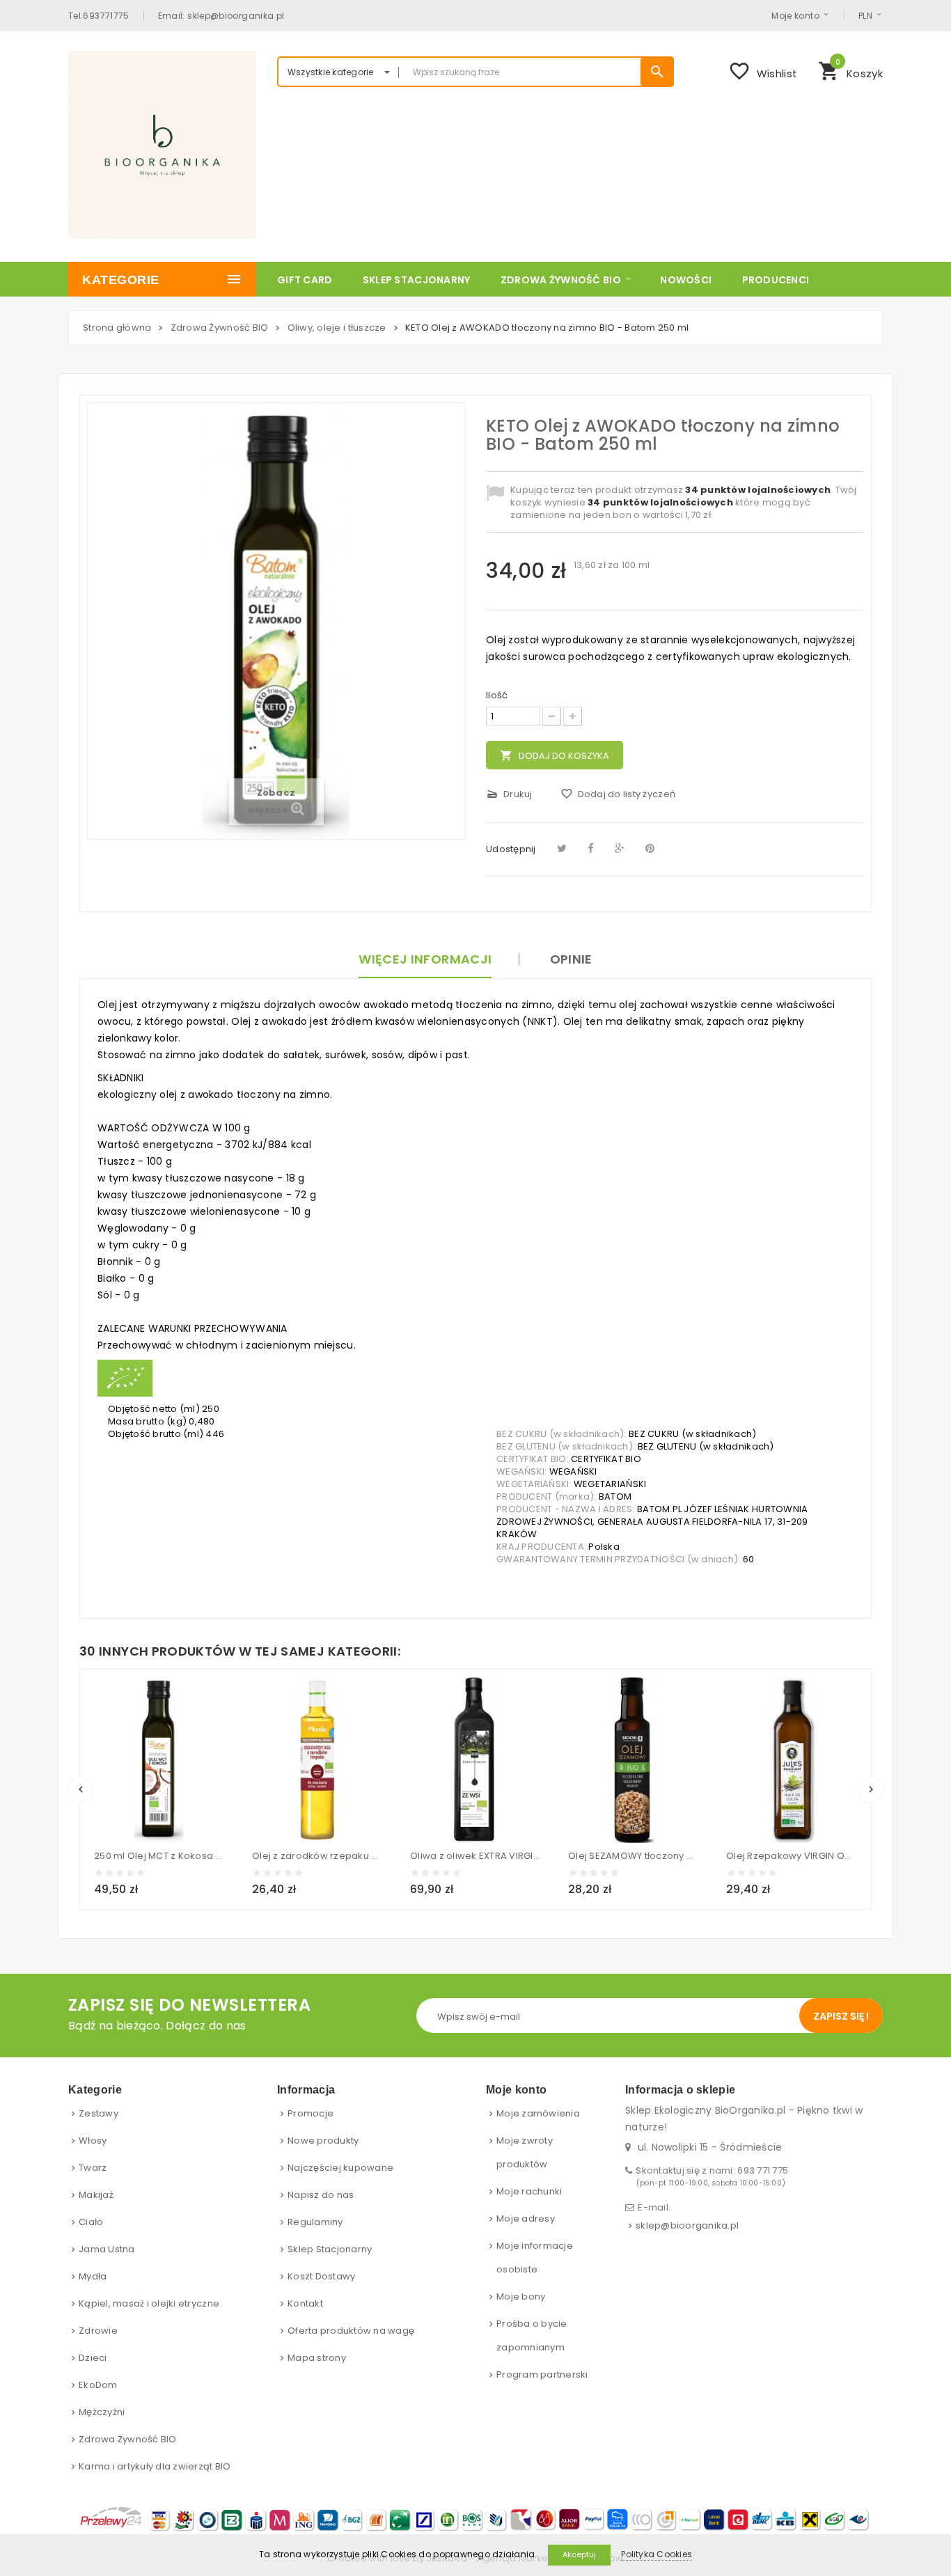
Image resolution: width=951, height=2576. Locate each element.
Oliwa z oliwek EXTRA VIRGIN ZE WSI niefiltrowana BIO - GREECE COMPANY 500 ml (475, 1856)
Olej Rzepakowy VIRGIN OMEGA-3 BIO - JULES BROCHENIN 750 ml (791, 1856)
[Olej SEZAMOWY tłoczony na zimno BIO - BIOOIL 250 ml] (633, 1759)
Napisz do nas (321, 2195)
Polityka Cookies (657, 2554)
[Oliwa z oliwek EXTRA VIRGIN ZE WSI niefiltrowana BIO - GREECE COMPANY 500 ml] (475, 1759)
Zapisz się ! (841, 2016)
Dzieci (93, 2358)
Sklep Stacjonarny (330, 2249)
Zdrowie (98, 2331)
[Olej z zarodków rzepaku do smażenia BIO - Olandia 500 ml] (317, 1759)
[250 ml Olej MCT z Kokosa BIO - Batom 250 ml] (159, 1759)
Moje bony (521, 2296)
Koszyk (850, 70)
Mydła (93, 2276)
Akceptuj (579, 2554)
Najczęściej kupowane (340, 2168)
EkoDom (98, 2385)
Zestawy (99, 2113)
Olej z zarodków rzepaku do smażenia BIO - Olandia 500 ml (317, 1856)
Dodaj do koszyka (555, 756)
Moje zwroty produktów (525, 2152)
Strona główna (117, 328)
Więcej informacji (425, 959)
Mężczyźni (102, 2412)
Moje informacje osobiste (535, 2257)
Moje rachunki (529, 2191)
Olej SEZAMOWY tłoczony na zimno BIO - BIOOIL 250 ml (633, 1856)
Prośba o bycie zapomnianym (532, 2335)
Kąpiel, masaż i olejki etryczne (149, 2303)
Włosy (93, 2141)
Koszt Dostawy (321, 2276)
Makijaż (96, 2195)
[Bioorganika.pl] (162, 145)
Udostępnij (511, 849)
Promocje (311, 2113)
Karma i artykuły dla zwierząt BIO (155, 2466)
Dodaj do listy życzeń (618, 794)
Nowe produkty (323, 2141)
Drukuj (509, 794)
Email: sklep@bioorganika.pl (221, 15)
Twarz (93, 2168)
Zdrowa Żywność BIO (128, 2439)
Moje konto (795, 15)
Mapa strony (317, 2358)
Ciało (91, 2222)
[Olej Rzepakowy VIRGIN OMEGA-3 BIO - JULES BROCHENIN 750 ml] (791, 1759)
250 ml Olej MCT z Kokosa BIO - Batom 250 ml (159, 1856)
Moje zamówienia (538, 2113)
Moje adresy (526, 2218)
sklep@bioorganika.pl (687, 2225)
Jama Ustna (107, 2249)
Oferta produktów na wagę (351, 2331)
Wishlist (763, 71)
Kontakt (305, 2303)
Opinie (571, 959)
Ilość (497, 696)
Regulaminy (315, 2222)
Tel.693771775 (99, 15)
